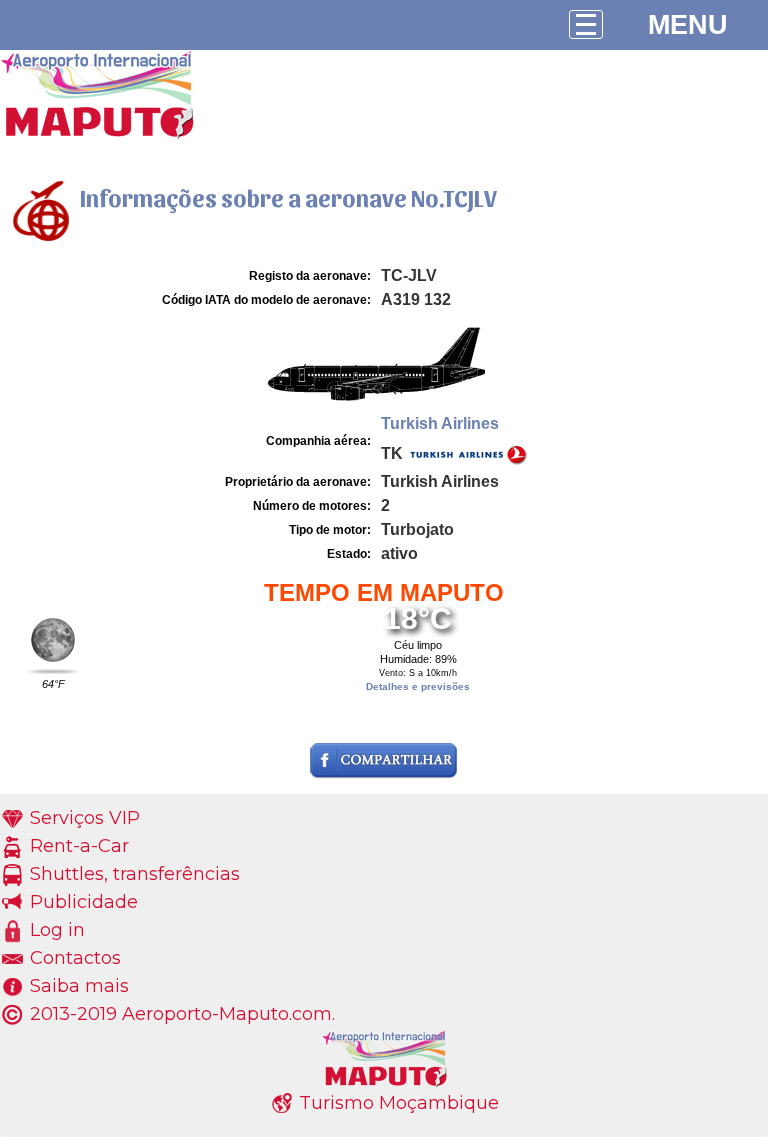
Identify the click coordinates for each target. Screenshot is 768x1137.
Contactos (75, 958)
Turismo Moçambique (399, 1103)
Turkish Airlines (440, 423)
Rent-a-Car (79, 846)
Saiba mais (79, 986)
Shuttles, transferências (135, 874)
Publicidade (84, 902)
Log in (57, 930)
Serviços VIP (85, 818)
